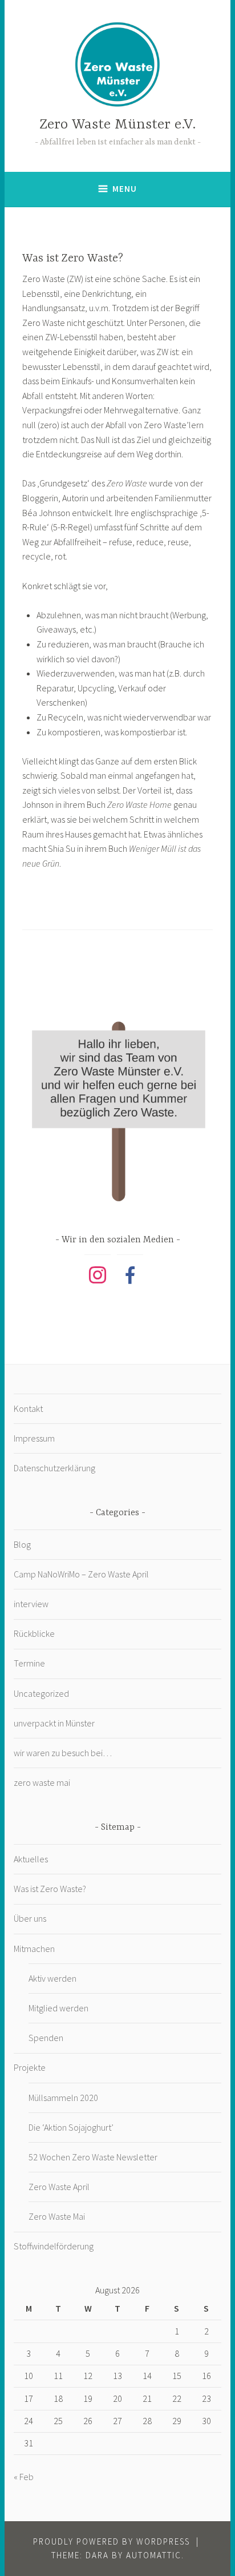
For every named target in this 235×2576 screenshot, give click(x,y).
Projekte (30, 2067)
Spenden (46, 2038)
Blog (22, 1544)
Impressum (34, 1438)
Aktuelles (31, 1859)
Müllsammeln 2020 (63, 2098)
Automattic (154, 2555)
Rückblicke (34, 1633)
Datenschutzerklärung (54, 1468)
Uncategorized (41, 1693)
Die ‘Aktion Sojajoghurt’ (71, 2127)
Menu (125, 189)
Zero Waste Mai (57, 2216)
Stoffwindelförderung (54, 2246)
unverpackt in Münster (54, 1723)
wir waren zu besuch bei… (63, 1753)
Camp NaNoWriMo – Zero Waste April (81, 1574)
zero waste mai (42, 1782)
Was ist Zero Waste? (50, 1889)
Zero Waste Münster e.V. (117, 125)
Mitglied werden (58, 2008)
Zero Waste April (59, 2187)
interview (31, 1604)
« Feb (24, 2477)
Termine (29, 1663)
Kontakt (28, 1408)
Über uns (30, 1918)
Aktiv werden (52, 1978)
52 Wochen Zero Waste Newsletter (93, 2157)
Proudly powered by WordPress (112, 2541)
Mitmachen (34, 1949)
